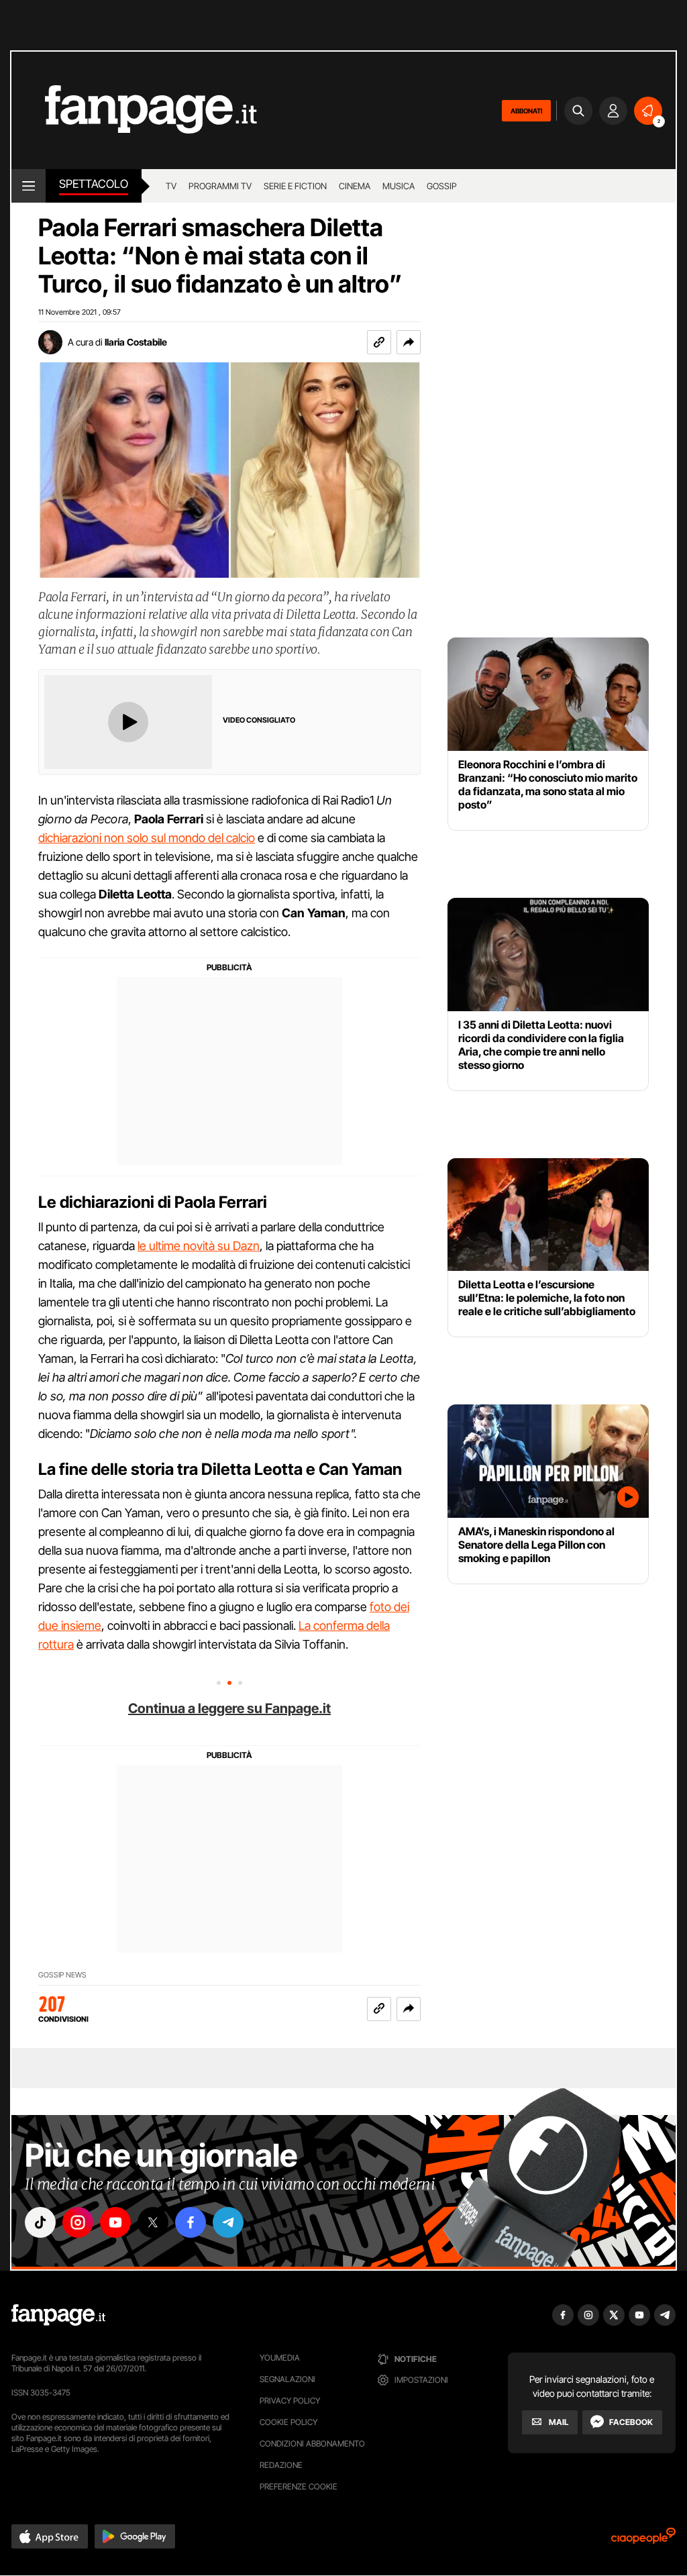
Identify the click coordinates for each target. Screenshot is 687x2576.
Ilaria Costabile (136, 342)
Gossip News (62, 1975)
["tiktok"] (40, 2222)
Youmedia (280, 2358)
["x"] (153, 2222)
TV (171, 186)
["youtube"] (115, 2222)
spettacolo (94, 184)
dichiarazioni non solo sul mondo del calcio (147, 838)
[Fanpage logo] (134, 110)
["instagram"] (78, 2222)
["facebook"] (191, 2222)
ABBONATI (526, 111)
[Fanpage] (58, 2315)
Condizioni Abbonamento (312, 2443)
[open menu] (29, 186)
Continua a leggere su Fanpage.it (229, 1708)
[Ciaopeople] (643, 2540)
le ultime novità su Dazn (199, 1246)
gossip (442, 186)
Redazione (281, 2465)
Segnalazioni (287, 2379)
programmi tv (220, 186)
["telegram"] (228, 2222)
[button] (409, 342)
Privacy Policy (290, 2401)
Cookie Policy (288, 2422)
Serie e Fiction (295, 186)
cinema (355, 186)
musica (399, 186)
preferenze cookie (299, 2486)
